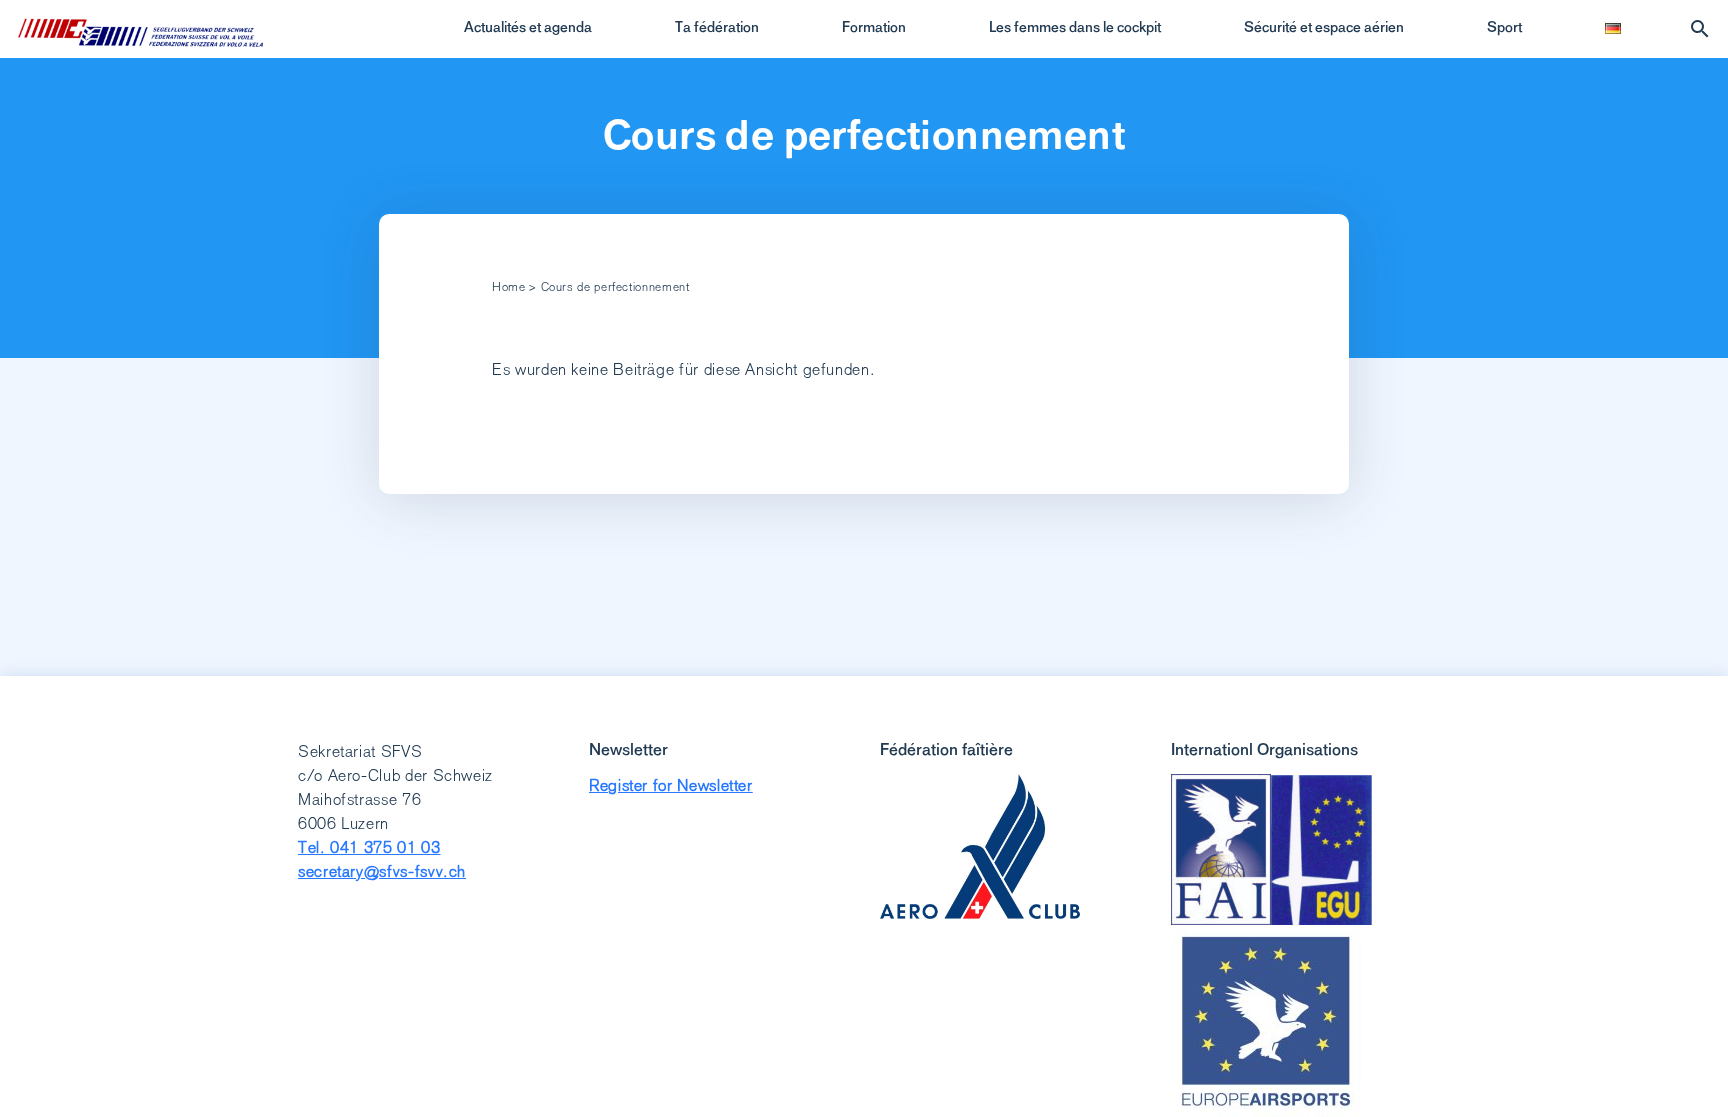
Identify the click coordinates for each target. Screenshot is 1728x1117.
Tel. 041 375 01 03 (369, 847)
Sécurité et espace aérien (1324, 27)
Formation (874, 27)
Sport (1504, 27)
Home (509, 287)
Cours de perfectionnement (864, 135)
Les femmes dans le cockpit (1075, 27)
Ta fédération (717, 27)
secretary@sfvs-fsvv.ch (382, 871)
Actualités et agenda (528, 27)
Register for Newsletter (671, 785)
